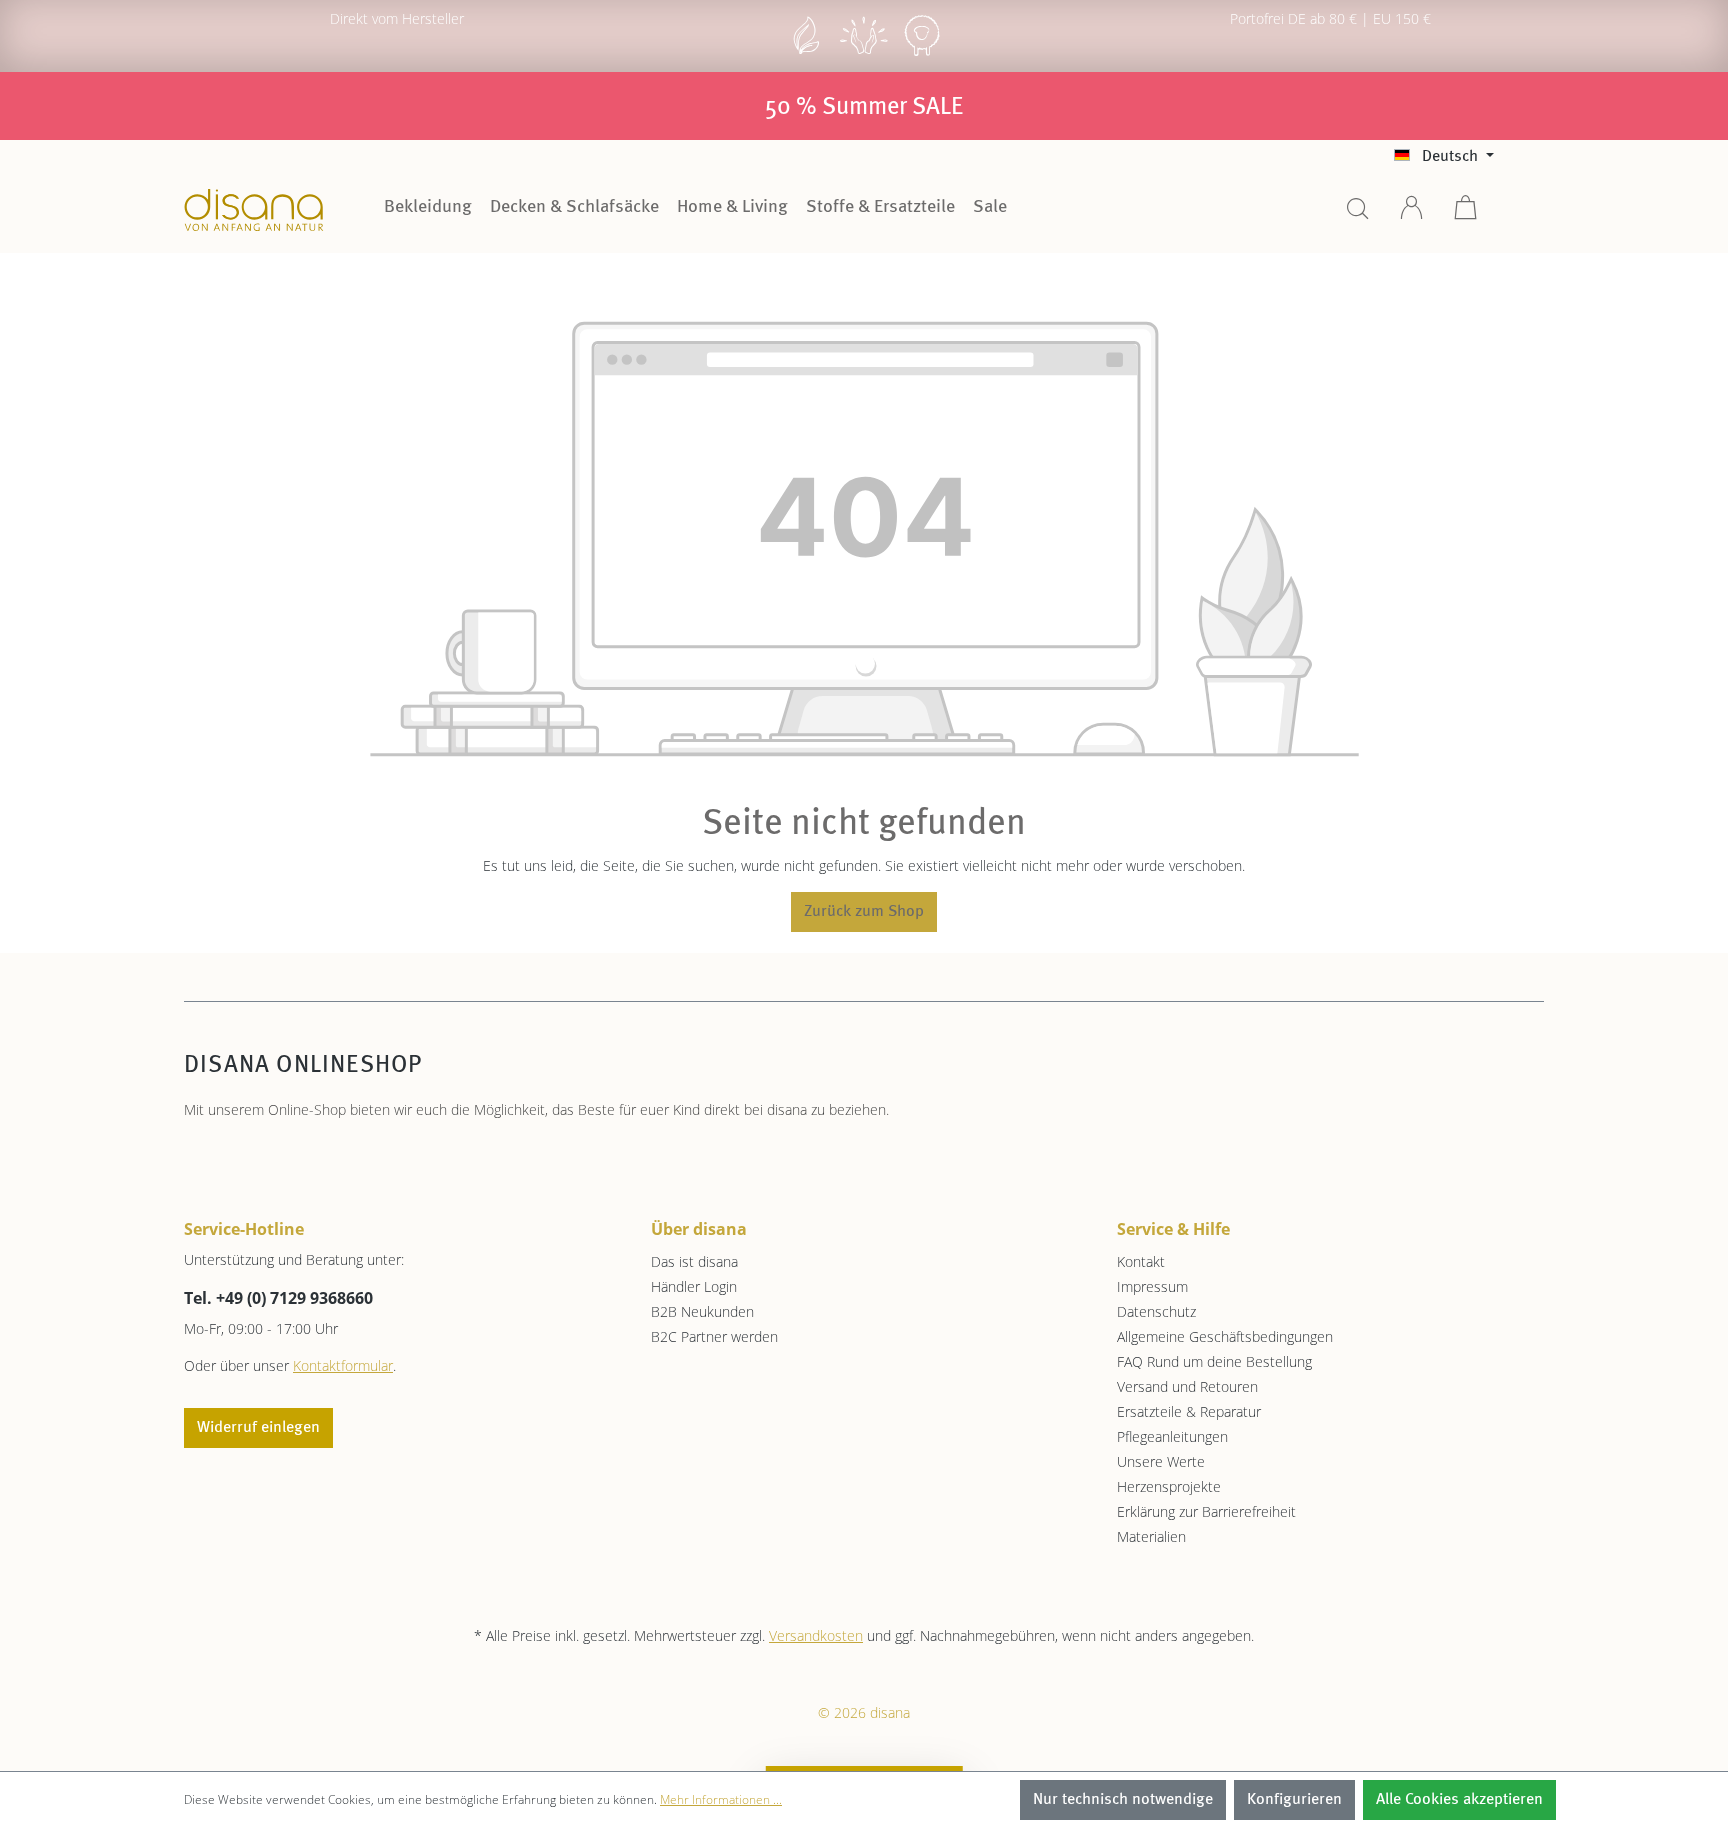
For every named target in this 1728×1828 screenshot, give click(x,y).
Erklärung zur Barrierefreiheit (1206, 1511)
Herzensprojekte (1169, 1486)
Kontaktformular (343, 1365)
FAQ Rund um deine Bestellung (1214, 1361)
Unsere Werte (1161, 1461)
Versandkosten (816, 1635)
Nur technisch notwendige (1123, 1800)
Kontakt (1141, 1261)
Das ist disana (694, 1261)
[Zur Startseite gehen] (254, 210)
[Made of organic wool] (922, 53)
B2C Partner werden (714, 1336)
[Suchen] (1358, 214)
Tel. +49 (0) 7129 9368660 (278, 1298)
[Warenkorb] (1466, 214)
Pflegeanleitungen (1172, 1436)
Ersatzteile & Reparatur (1189, 1411)
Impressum (1152, 1286)
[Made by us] (806, 53)
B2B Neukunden (702, 1311)
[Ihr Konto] (1412, 214)
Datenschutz (1156, 1311)
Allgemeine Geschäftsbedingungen (1225, 1336)
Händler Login (694, 1286)
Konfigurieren (1294, 1800)
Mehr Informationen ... (721, 1799)
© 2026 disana (864, 1712)
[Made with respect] (864, 53)
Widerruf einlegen (258, 1428)
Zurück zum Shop (864, 912)
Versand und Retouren (1187, 1386)
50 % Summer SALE (864, 108)
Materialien (1151, 1536)
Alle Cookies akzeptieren (1459, 1800)
